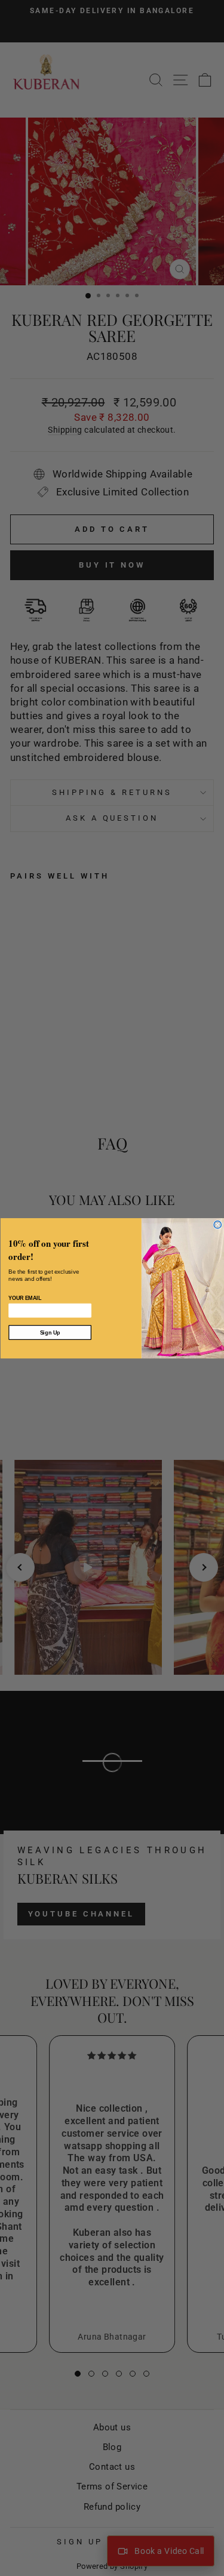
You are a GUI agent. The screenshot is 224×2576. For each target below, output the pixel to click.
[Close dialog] (218, 1224)
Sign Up (50, 1332)
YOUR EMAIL (25, 1298)
